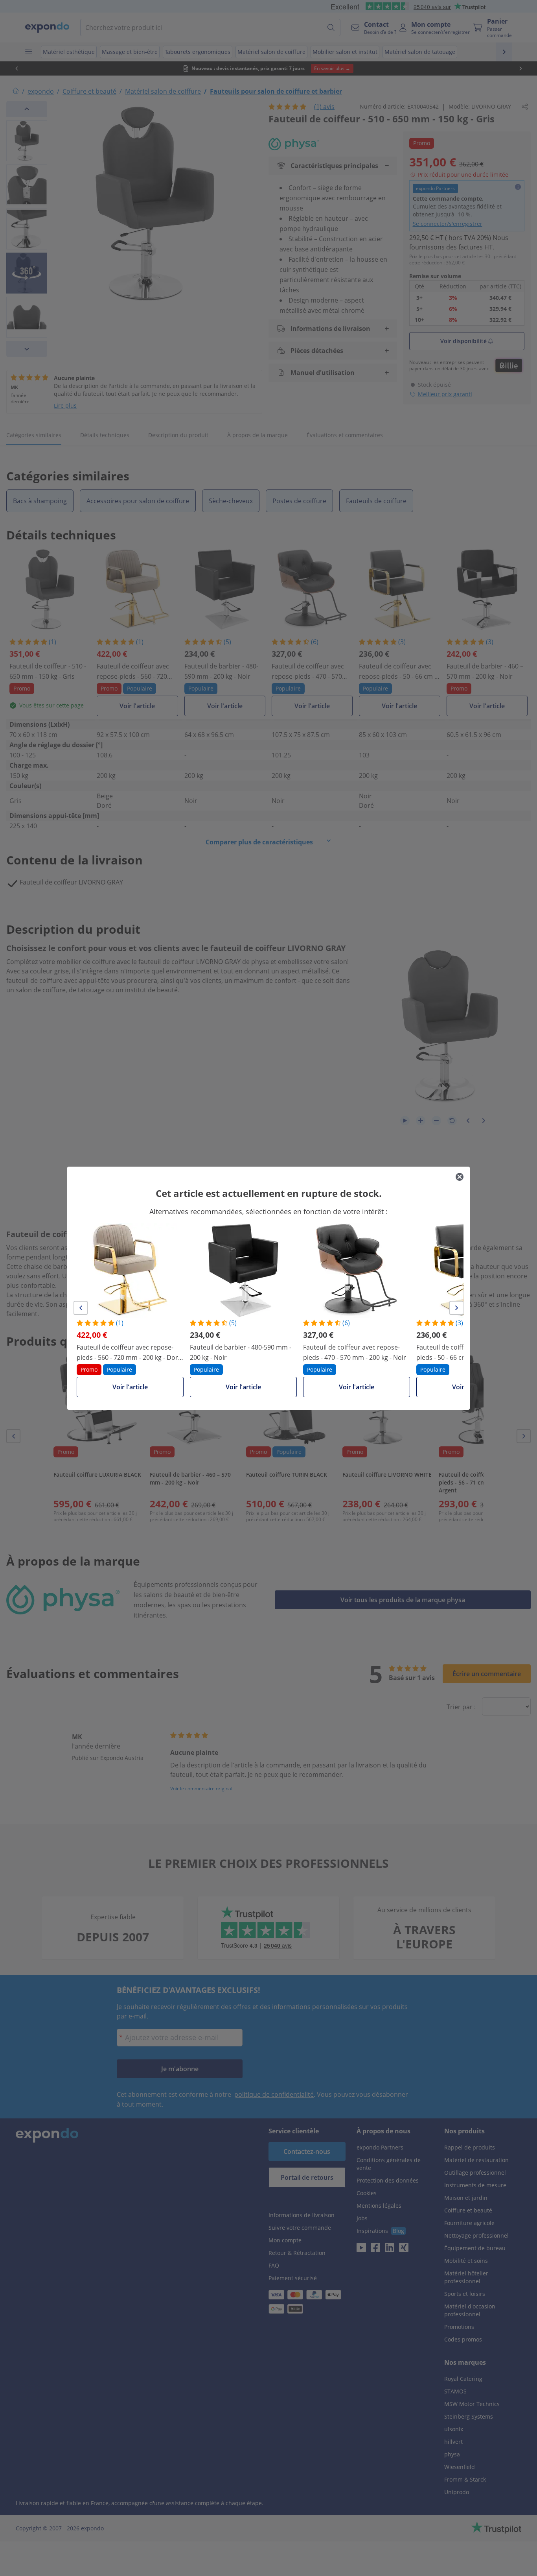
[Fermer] (460, 1177)
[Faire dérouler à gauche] (81, 1308)
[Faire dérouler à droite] (456, 1308)
